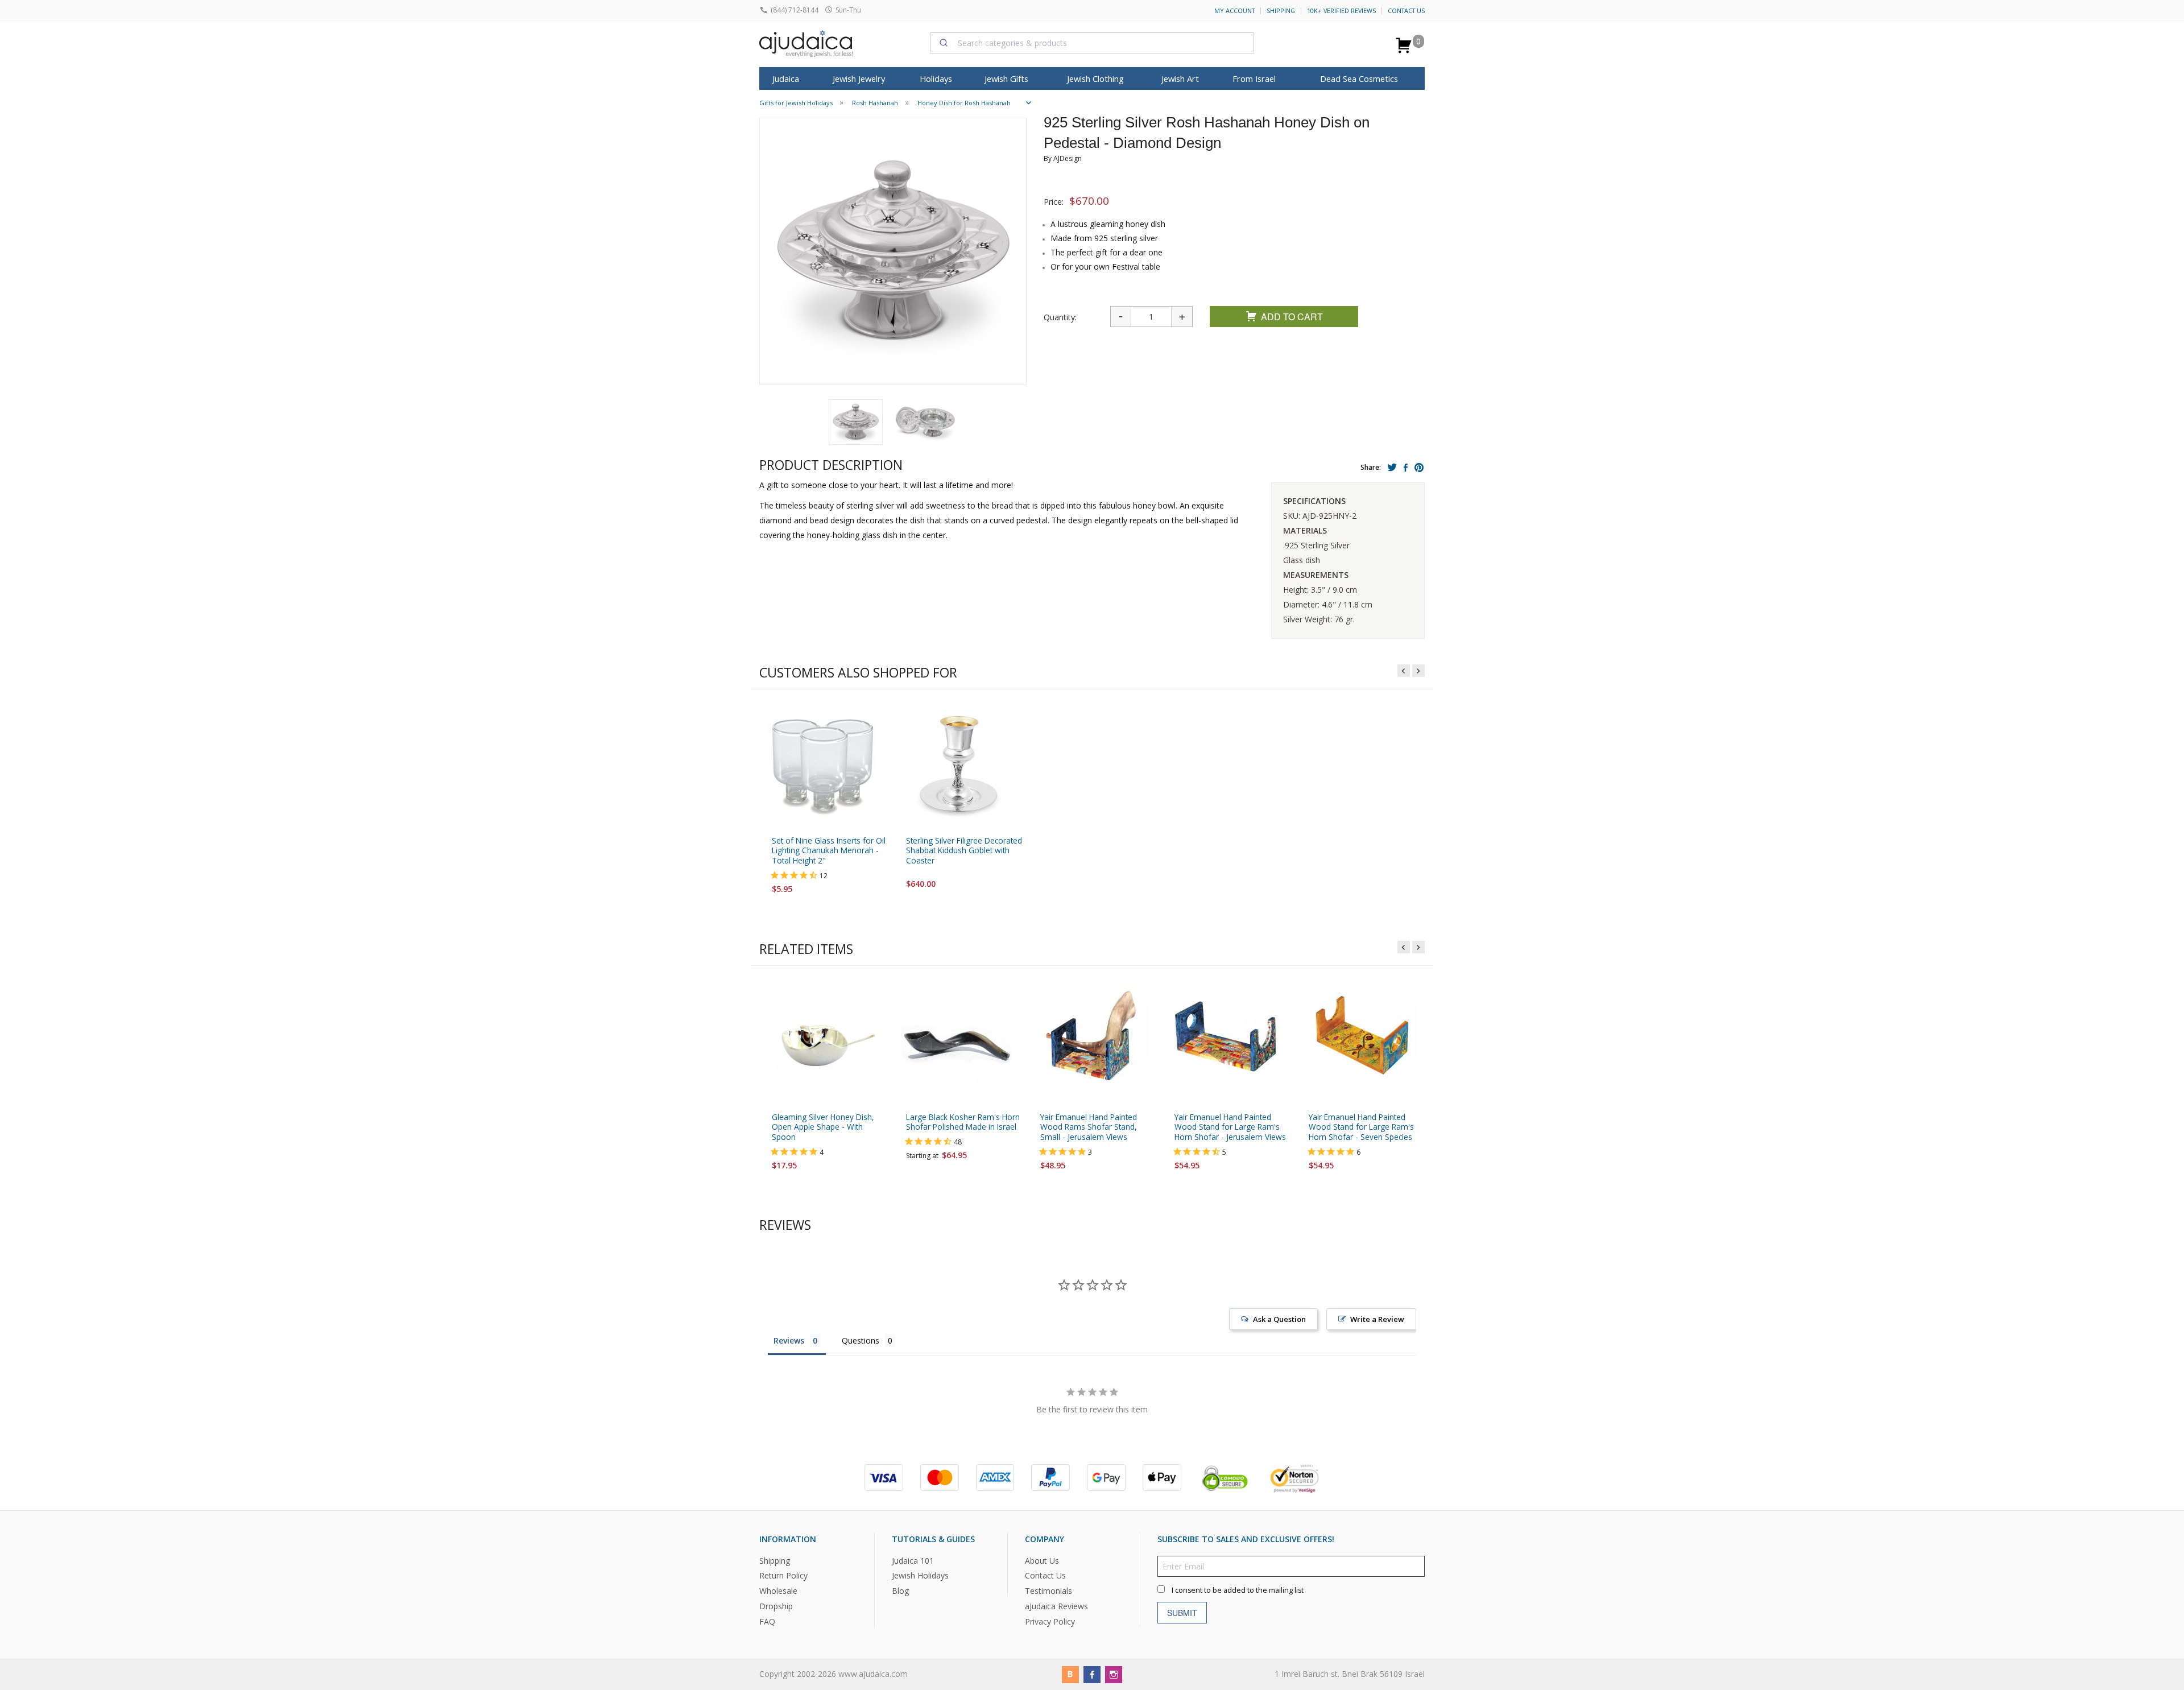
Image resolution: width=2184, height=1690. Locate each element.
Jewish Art (1180, 78)
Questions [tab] (861, 1340)
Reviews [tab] (789, 1340)
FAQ (767, 1621)
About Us (1042, 1560)
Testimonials (1048, 1591)
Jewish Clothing (1095, 78)
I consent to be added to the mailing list (1238, 1590)
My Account (1234, 11)
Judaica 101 (913, 1560)
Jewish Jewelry (859, 78)
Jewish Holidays (920, 1575)
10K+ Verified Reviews (1341, 11)
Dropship (776, 1606)
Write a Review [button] (1377, 1319)
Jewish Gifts (1006, 78)
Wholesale (778, 1591)
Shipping (1281, 11)
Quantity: (1060, 317)
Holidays (936, 78)
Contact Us (1406, 11)
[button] (856, 422)
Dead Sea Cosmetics (1359, 78)
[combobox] (1092, 43)
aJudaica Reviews (1056, 1606)
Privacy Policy (1050, 1621)
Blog (900, 1591)
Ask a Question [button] (1279, 1319)
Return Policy (783, 1575)
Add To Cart (1292, 317)
